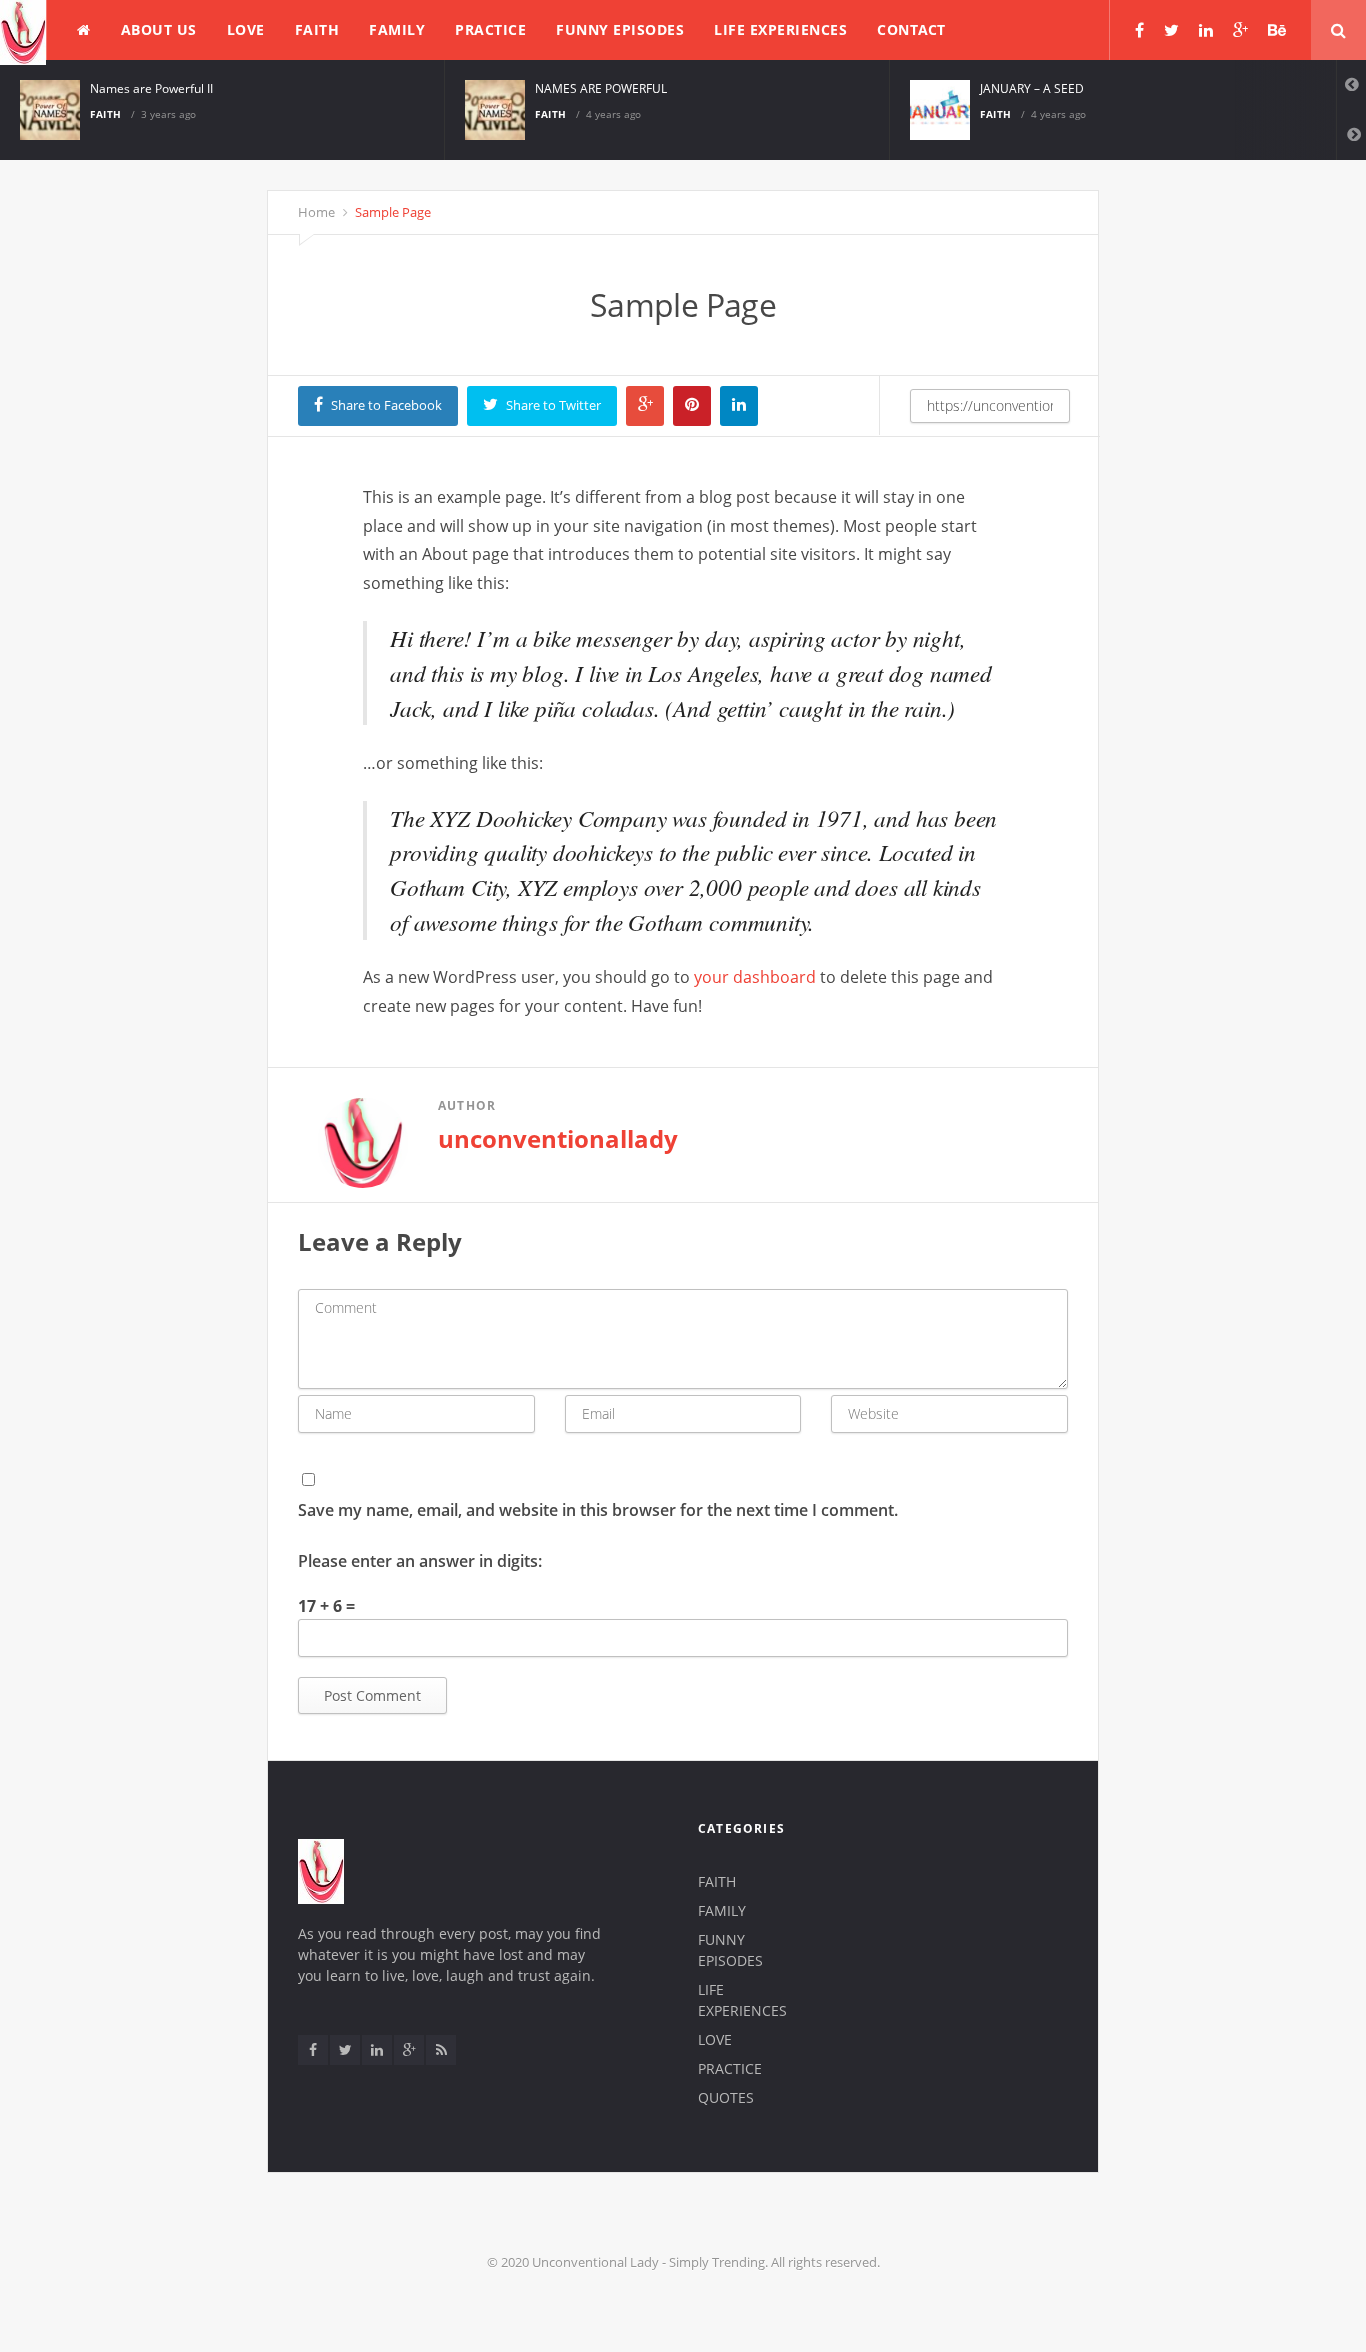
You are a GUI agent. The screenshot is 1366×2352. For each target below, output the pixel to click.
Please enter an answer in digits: (420, 1561)
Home (316, 212)
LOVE (246, 29)
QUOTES (726, 2097)
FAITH (317, 29)
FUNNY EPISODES (620, 29)
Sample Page (391, 212)
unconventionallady (558, 1138)
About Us (159, 29)
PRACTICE (490, 29)
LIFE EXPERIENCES (780, 29)
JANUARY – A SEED (1032, 88)
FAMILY (397, 29)
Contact (911, 29)
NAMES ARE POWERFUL (601, 88)
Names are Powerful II (151, 88)
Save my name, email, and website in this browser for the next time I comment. (598, 1510)
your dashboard (755, 977)
